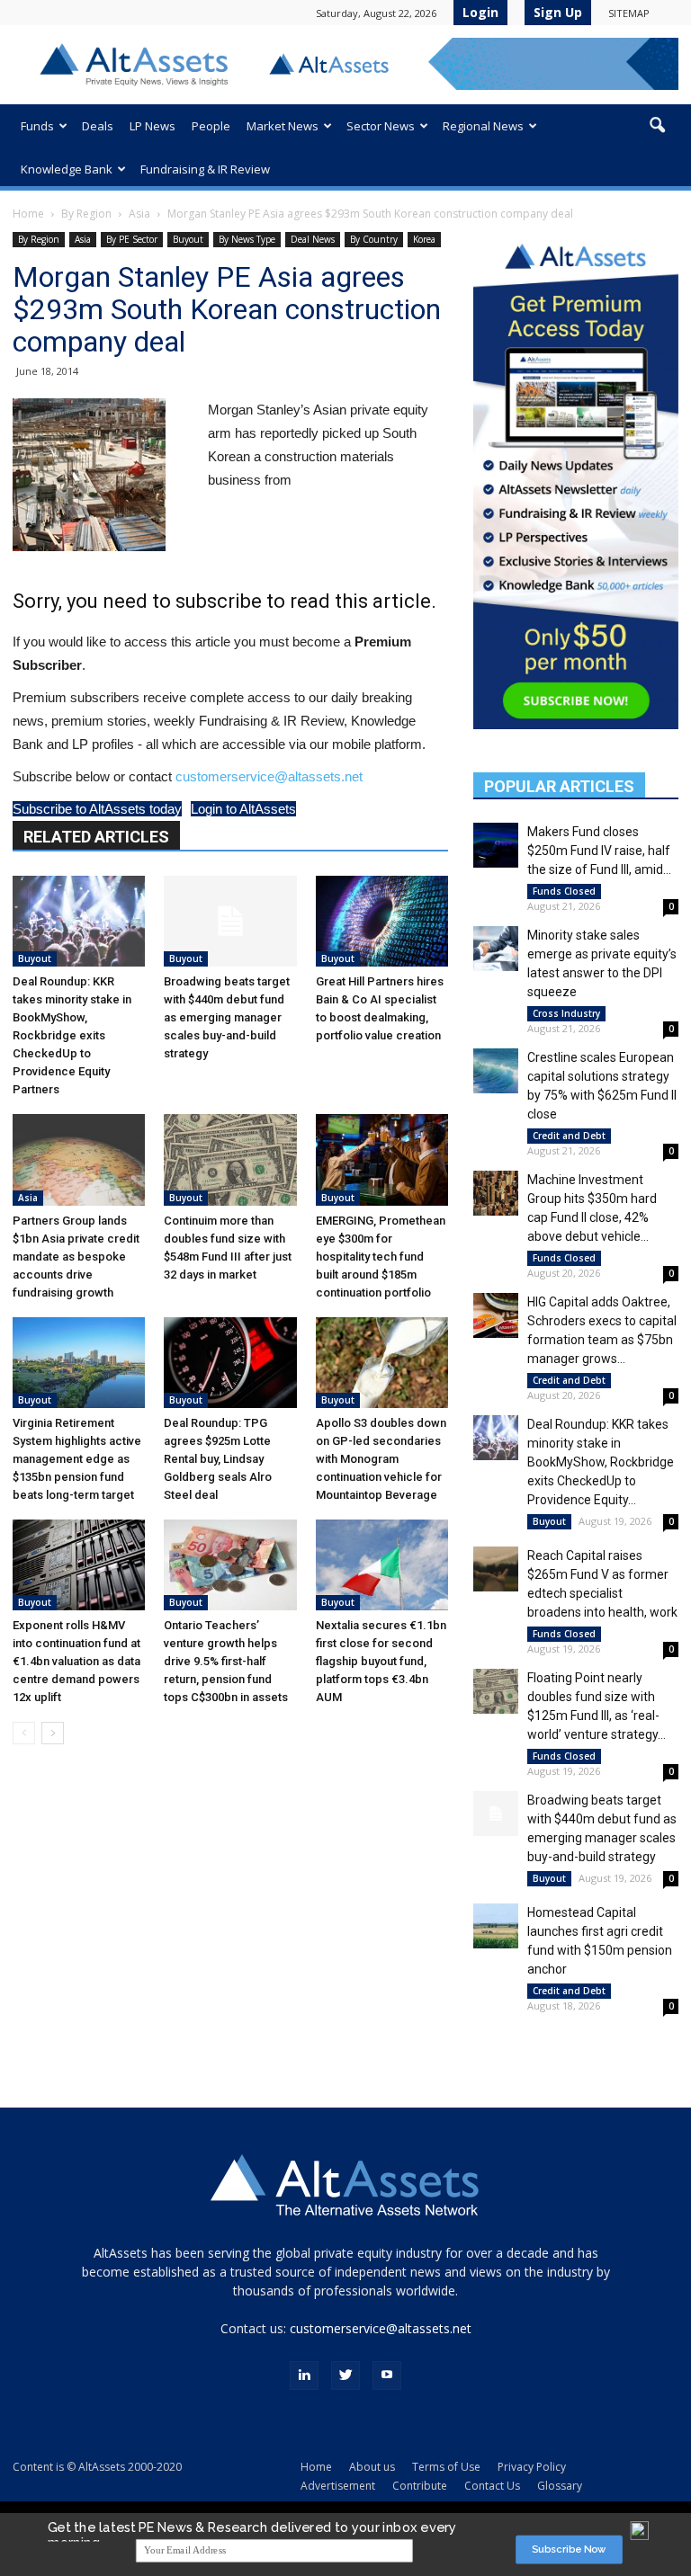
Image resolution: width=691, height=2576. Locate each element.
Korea (424, 239)
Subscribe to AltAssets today (97, 809)
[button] (657, 126)
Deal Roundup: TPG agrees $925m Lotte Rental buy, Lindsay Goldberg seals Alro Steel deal (218, 1459)
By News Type (247, 239)
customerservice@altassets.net (269, 776)
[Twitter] (345, 2375)
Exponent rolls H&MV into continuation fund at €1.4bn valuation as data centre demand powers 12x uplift (76, 1661)
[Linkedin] (304, 2375)
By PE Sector (132, 239)
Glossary (560, 2486)
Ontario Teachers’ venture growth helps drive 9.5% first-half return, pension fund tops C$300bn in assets (226, 1661)
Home (28, 214)
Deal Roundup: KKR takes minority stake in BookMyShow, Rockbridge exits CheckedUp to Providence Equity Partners (72, 1035)
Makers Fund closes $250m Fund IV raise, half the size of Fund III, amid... (599, 851)
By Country (374, 239)
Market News (283, 126)
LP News (153, 126)
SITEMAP (629, 13)
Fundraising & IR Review (205, 169)
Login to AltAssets (243, 809)
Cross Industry (566, 1013)
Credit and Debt (569, 1136)
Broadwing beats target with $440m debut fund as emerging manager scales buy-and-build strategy (227, 1017)
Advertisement (338, 2486)
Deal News (313, 239)
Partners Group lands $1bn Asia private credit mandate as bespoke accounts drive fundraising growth (76, 1257)
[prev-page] (24, 1733)
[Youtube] (387, 2375)
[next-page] (53, 1733)
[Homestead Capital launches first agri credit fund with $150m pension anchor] (496, 1926)
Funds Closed (564, 891)
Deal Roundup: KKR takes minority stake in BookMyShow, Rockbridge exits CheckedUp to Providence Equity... (601, 1462)
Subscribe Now (569, 2549)
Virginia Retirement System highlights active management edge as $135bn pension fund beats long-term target (77, 1459)
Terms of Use (446, 2467)
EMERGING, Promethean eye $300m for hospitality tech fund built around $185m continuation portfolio (381, 1257)
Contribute (420, 2486)
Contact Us (492, 2486)
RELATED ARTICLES (96, 837)
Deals (98, 126)
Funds (37, 126)
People (211, 126)
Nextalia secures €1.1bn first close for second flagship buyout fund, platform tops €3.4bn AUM (381, 1661)
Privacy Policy (532, 2467)
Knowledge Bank (67, 169)
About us (372, 2467)
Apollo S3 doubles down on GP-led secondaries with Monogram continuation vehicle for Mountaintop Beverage (381, 1459)
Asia (139, 214)
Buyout (188, 239)
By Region (86, 214)
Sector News (381, 126)
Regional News (483, 126)
